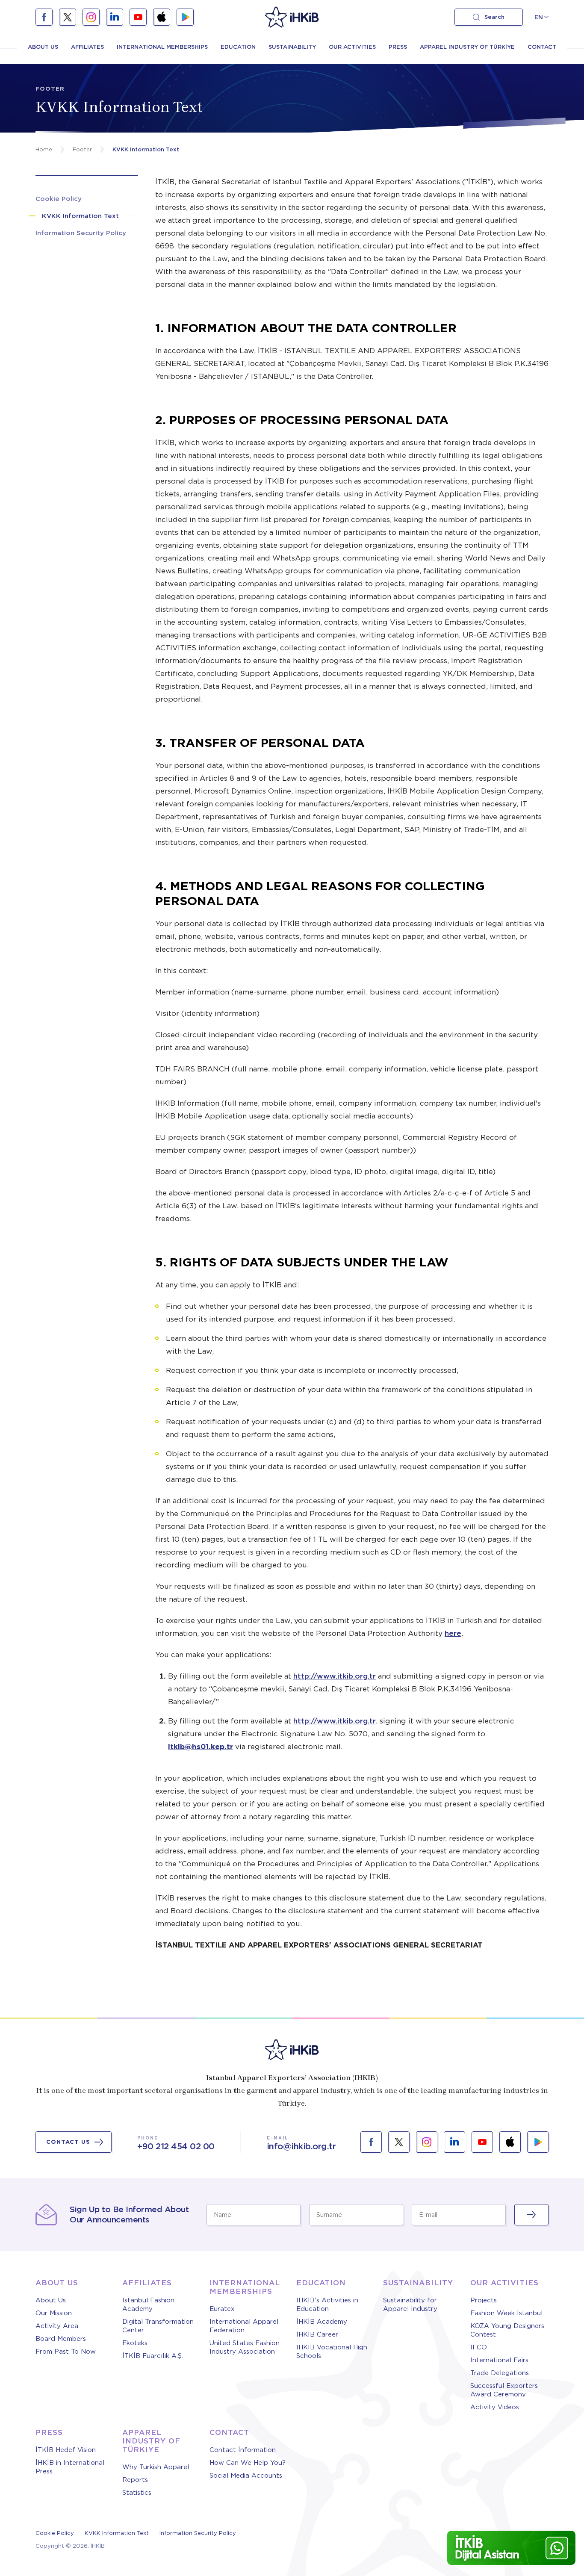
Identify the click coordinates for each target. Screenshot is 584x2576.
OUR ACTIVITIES (352, 47)
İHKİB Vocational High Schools (332, 2352)
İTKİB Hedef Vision (66, 2450)
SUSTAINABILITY (292, 47)
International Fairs (499, 2360)
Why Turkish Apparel (156, 2467)
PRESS (398, 47)
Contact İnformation (243, 2450)
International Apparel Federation (244, 2326)
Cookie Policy (55, 2533)
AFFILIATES (87, 47)
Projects (484, 2300)
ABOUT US (43, 47)
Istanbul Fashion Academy (148, 2305)
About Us (51, 2300)
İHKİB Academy (322, 2322)
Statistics (137, 2493)
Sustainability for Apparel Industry (410, 2305)
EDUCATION (238, 47)
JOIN (531, 2215)
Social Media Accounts (246, 2476)
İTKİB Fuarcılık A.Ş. (153, 2356)
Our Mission (54, 2313)
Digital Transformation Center (158, 2326)
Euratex (222, 2309)
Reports (135, 2480)
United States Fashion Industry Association (245, 2347)
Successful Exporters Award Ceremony (504, 2390)
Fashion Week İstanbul (506, 2313)
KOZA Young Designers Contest (507, 2330)
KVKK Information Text (117, 2533)
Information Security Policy (198, 2533)
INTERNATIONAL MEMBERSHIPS (162, 47)
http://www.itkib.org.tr (335, 1676)
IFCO (479, 2347)
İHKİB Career (317, 2334)
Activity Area (57, 2326)
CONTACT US (68, 2142)
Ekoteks (135, 2343)
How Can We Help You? (248, 2463)
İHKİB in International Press (70, 2467)
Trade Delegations (500, 2373)
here (453, 1633)
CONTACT (542, 47)
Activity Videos (495, 2407)
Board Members (61, 2339)
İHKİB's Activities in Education (327, 2305)
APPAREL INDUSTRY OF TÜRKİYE (467, 47)
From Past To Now (66, 2352)
